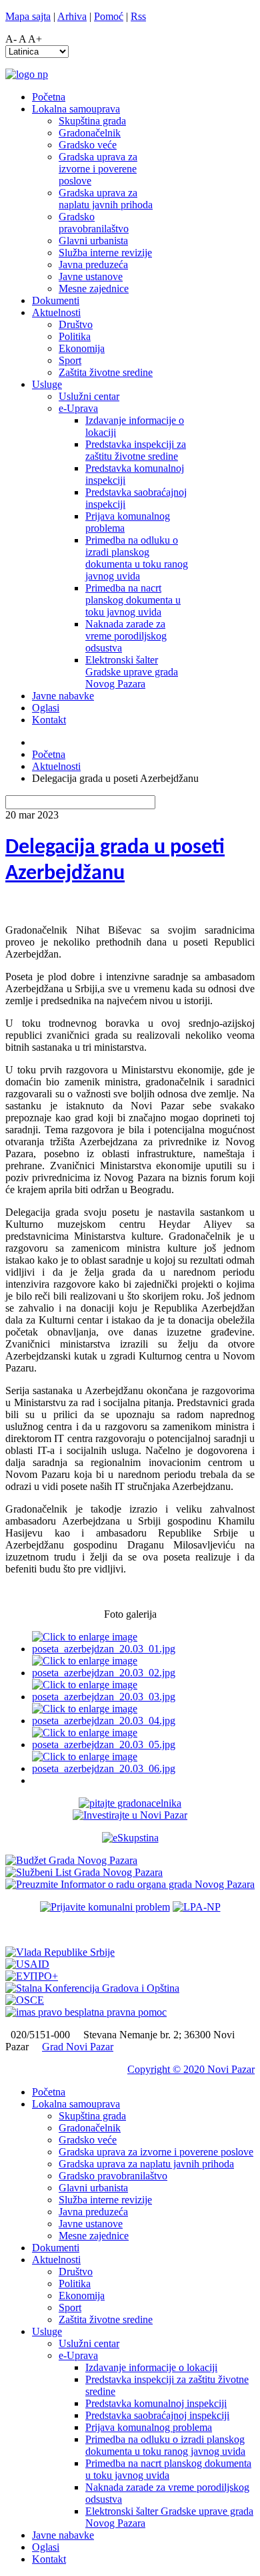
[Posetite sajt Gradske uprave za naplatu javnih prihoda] (197, 1907)
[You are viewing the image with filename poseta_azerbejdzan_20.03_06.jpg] (143, 1768)
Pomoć (109, 16)
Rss (138, 16)
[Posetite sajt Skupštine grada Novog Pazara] (130, 1838)
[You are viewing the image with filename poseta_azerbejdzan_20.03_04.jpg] (143, 1721)
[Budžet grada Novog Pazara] (71, 1860)
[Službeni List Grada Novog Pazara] (84, 1872)
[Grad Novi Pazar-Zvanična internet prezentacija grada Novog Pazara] (27, 74)
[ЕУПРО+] (32, 1976)
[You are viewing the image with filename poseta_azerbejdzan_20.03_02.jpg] (143, 1673)
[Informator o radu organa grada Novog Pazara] (130, 1884)
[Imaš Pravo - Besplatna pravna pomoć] (86, 2012)
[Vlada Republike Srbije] (60, 1952)
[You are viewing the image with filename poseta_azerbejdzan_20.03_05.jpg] (143, 1745)
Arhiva (72, 16)
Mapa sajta (28, 16)
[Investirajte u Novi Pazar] (130, 1815)
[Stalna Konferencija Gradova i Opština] (92, 1988)
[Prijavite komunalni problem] (105, 1907)
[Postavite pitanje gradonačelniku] (130, 1803)
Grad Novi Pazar (78, 2047)
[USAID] (27, 1964)
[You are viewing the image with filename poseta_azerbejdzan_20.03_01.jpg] (143, 1649)
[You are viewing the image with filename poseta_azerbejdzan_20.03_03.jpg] (143, 1697)
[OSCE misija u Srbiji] (25, 2000)
